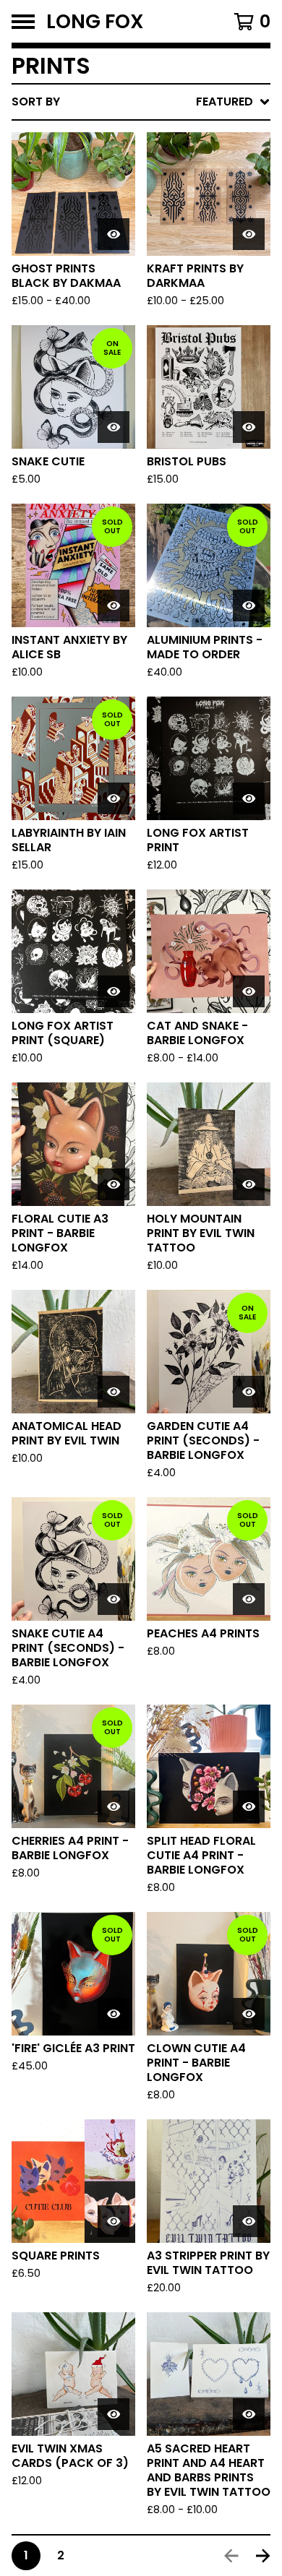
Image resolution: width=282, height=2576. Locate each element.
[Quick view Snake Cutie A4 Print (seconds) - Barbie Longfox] (114, 1599)
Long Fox (95, 21)
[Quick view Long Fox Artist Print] (249, 798)
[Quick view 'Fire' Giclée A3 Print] (114, 2014)
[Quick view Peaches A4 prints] (249, 1599)
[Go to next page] (263, 2556)
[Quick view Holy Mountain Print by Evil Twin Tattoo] (249, 1184)
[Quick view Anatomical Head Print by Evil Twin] (114, 1392)
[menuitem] (141, 102)
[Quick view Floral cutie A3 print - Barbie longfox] (114, 1184)
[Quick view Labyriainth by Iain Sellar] (114, 798)
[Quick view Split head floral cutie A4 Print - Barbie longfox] (249, 1806)
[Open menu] (23, 22)
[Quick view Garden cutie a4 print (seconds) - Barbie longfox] (249, 1392)
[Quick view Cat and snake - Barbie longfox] (249, 991)
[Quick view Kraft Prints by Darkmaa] (249, 234)
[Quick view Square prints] (114, 2221)
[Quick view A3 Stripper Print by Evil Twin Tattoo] (249, 2221)
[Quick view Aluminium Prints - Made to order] (249, 606)
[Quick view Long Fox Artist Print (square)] (114, 991)
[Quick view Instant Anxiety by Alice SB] (114, 606)
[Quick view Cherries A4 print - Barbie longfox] (114, 1806)
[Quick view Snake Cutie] (114, 427)
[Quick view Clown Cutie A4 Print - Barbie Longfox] (249, 2014)
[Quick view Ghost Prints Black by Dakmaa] (114, 234)
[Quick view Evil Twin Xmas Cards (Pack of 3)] (114, 2414)
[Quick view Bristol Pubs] (249, 427)
